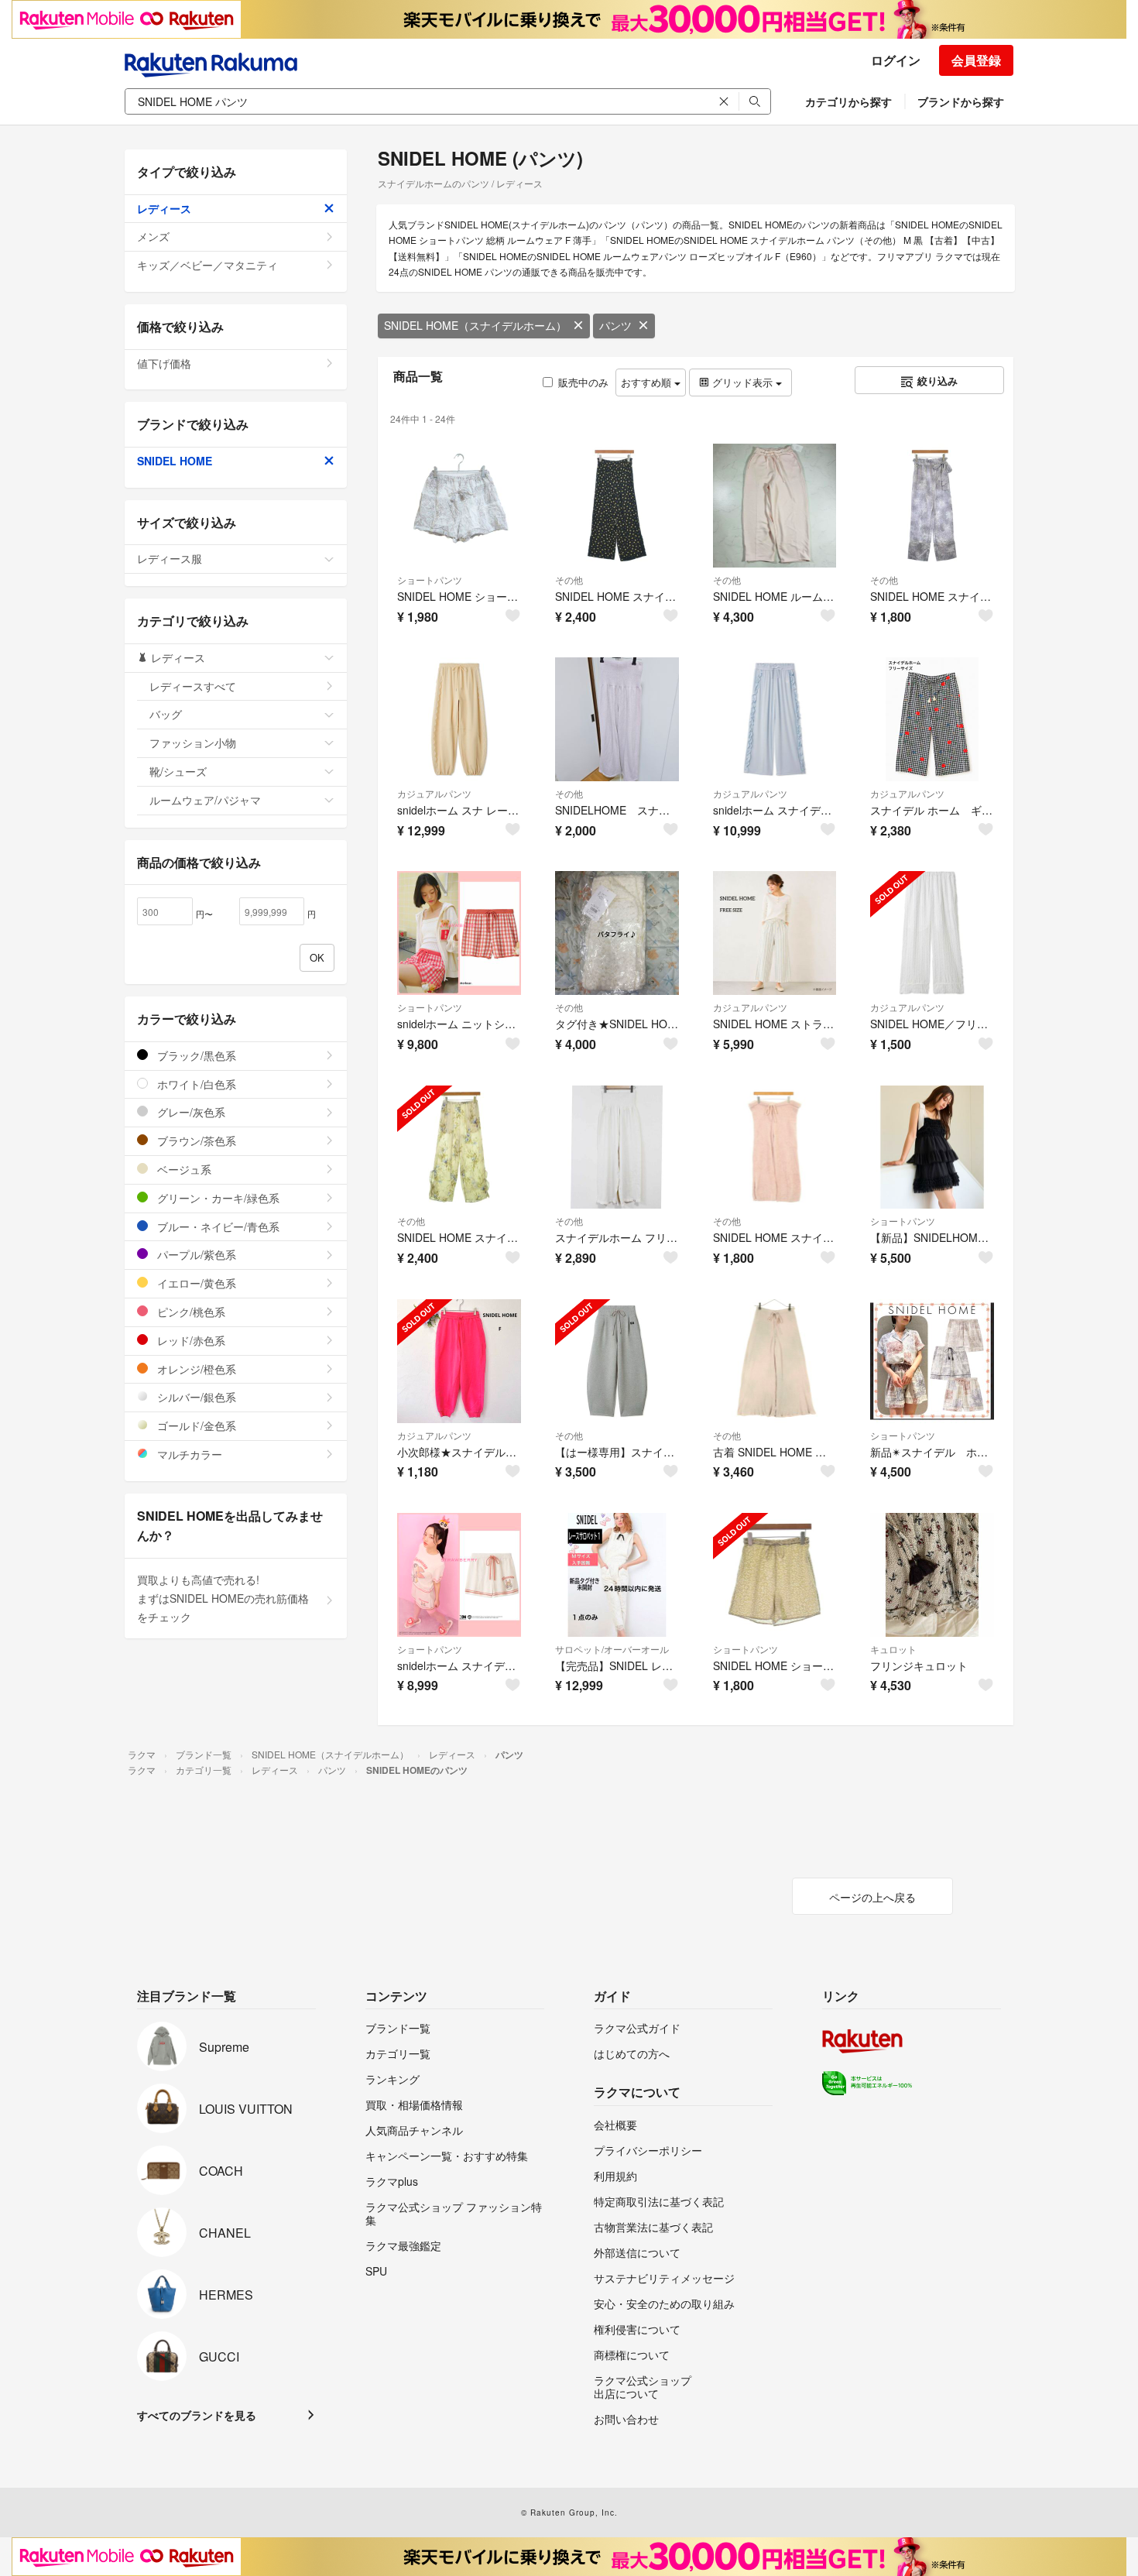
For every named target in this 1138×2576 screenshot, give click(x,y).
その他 (569, 580)
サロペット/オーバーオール (612, 1649)
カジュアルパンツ (434, 793)
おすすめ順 (648, 382)
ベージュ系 (183, 1169)
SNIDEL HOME (175, 461)
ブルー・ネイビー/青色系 (217, 1226)
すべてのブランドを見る (197, 2415)
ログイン (896, 60)
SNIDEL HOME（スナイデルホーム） (475, 325)
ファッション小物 (193, 743)
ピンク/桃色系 (190, 1312)
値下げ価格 (164, 363)
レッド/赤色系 (190, 1340)
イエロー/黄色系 (195, 1283)
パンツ (615, 325)
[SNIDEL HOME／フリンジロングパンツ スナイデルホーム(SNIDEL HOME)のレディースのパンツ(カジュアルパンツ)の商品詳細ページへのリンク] (932, 933)
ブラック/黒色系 (195, 1055)
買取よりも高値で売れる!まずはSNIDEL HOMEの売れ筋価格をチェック (223, 1598)
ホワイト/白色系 (195, 1084)
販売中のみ (583, 382)
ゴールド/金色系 (195, 1425)
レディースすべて (193, 686)
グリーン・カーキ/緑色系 (217, 1198)
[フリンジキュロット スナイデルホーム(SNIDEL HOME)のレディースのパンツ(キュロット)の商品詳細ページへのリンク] (932, 1575)
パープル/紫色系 (195, 1254)
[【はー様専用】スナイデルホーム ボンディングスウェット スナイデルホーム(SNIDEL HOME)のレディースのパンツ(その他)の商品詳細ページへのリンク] (617, 1361)
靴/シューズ (178, 771)
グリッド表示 (742, 382)
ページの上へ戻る (872, 1897)
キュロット (893, 1649)
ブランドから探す (961, 101)
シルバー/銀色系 (195, 1397)
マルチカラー (188, 1454)
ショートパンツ (430, 580)
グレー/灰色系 (190, 1112)
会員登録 (976, 60)
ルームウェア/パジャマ (205, 800)
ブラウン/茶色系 (195, 1141)
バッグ (166, 714)
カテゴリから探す (848, 101)
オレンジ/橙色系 (195, 1369)
